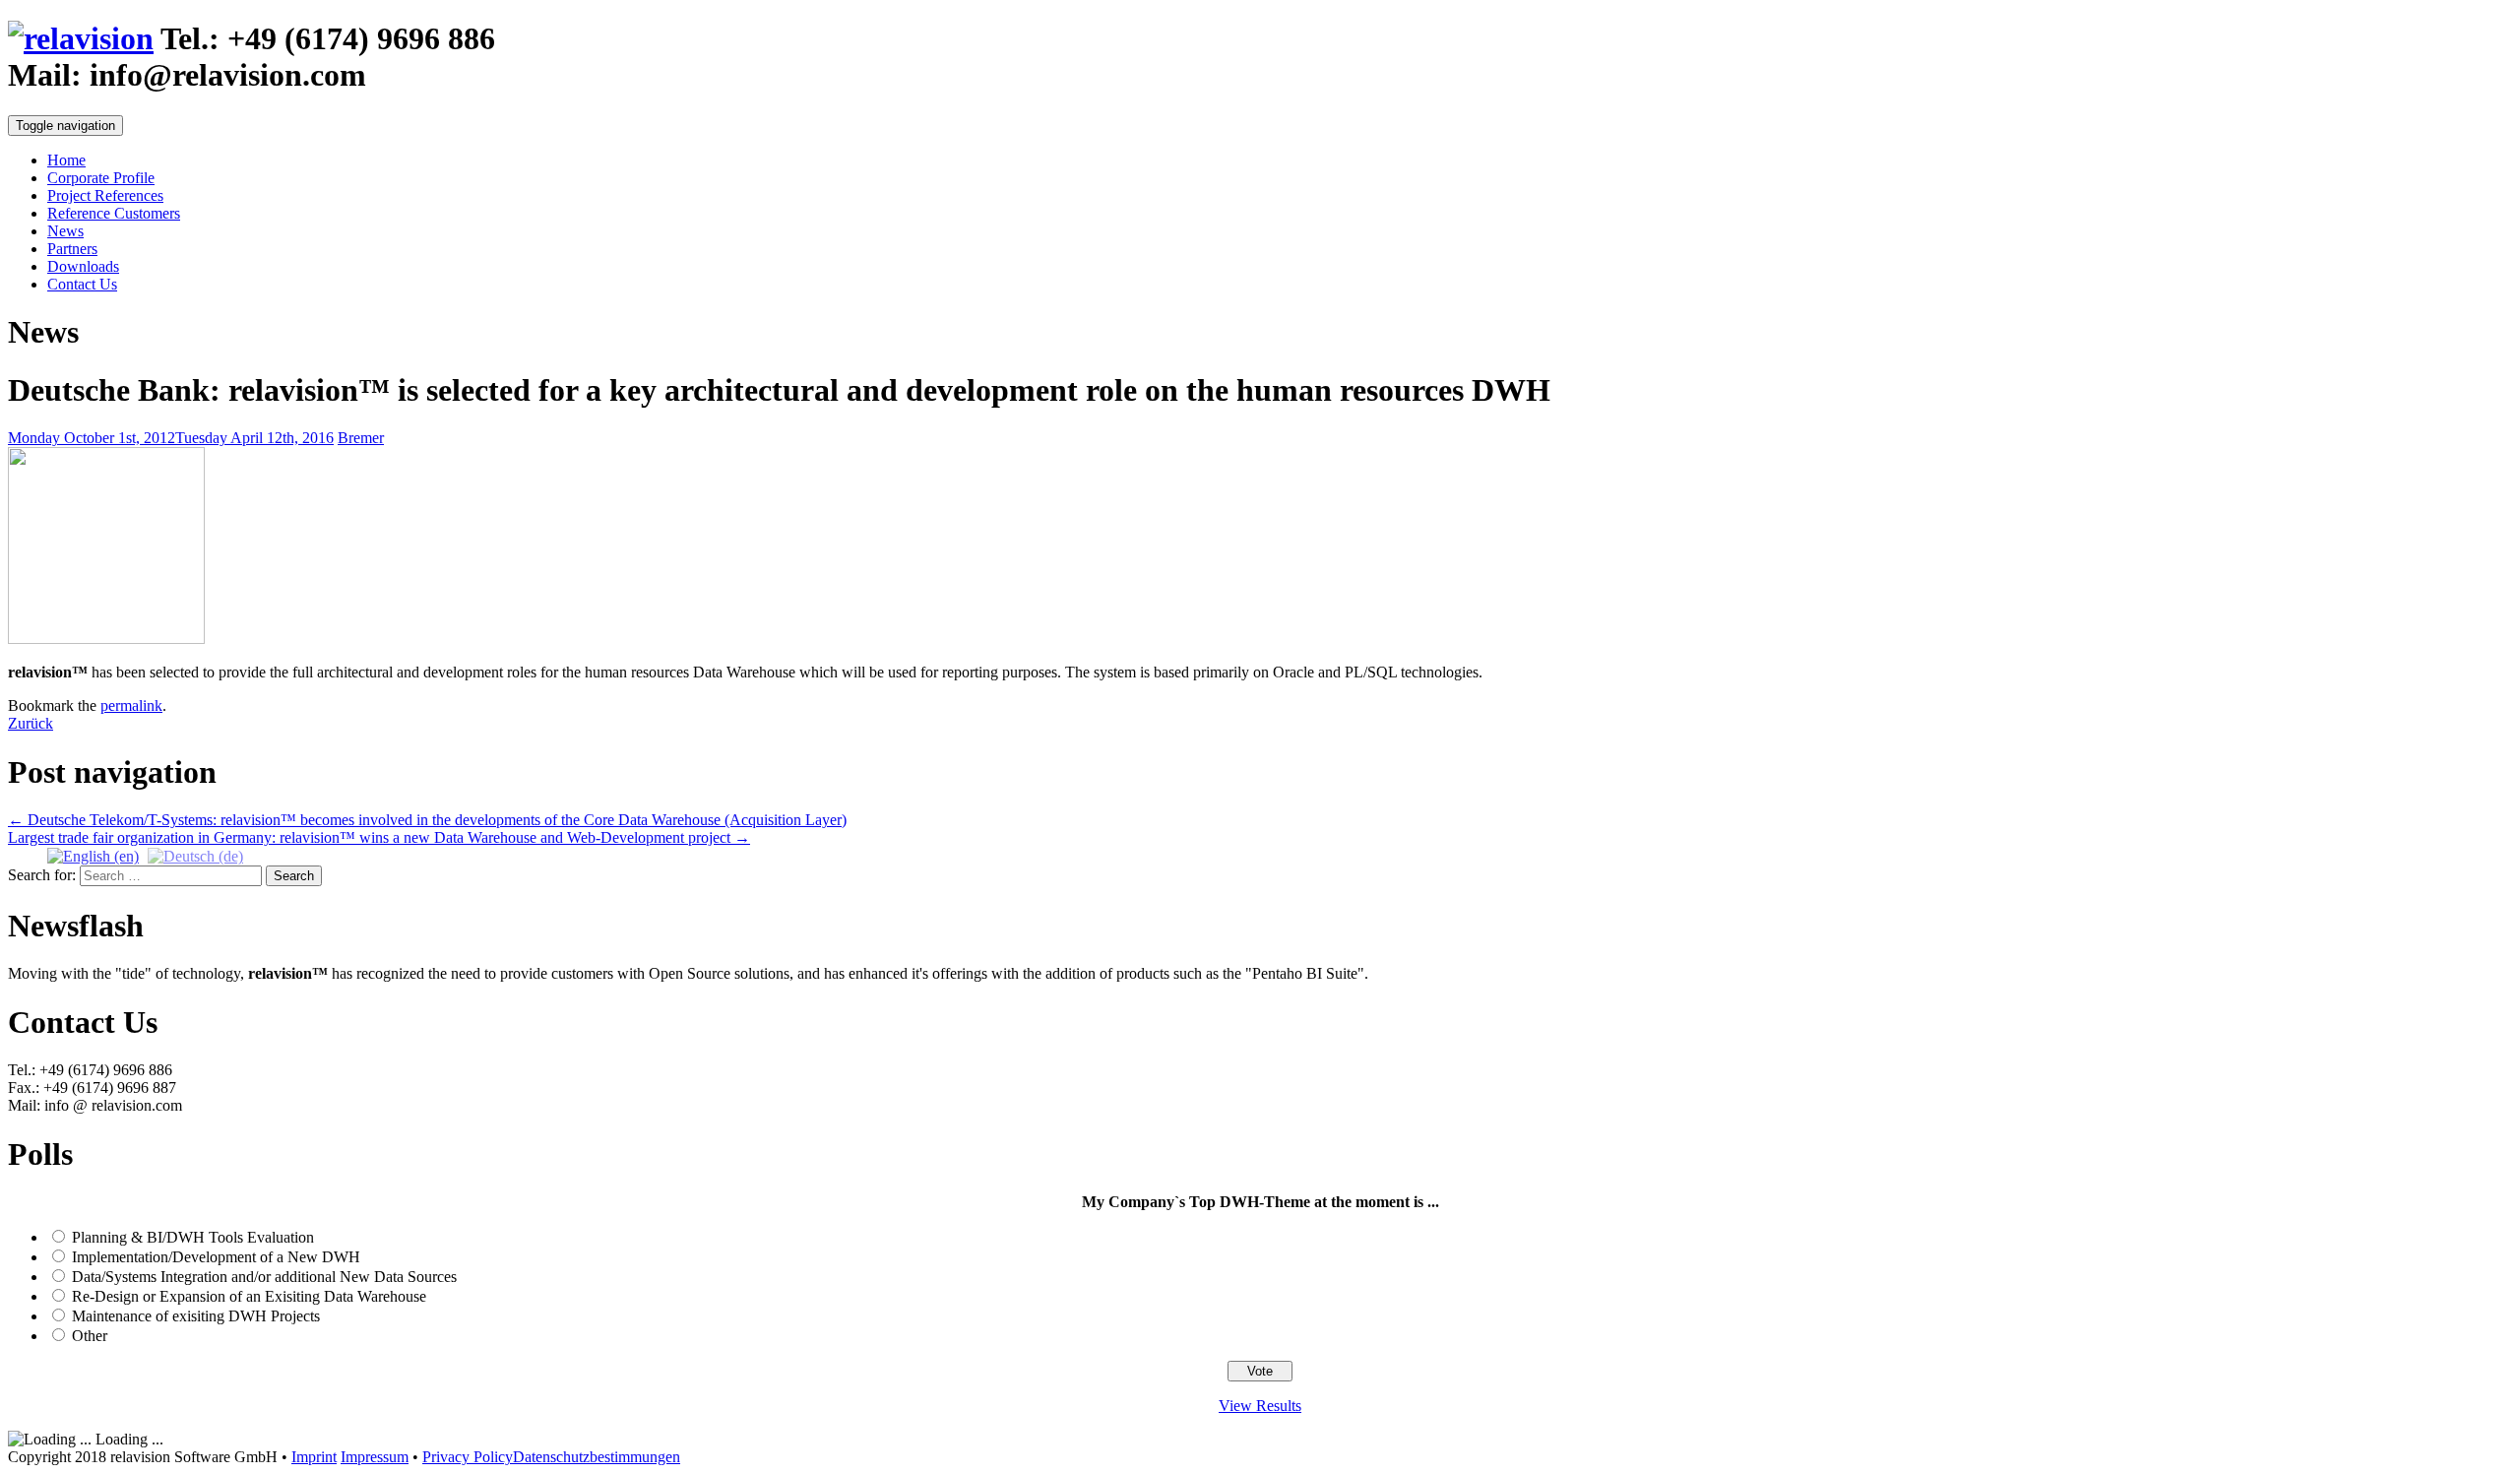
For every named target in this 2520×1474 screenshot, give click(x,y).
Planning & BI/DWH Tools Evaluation (193, 1237)
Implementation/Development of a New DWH (216, 1257)
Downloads (83, 266)
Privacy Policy (468, 1457)
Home (66, 160)
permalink (131, 705)
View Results (1260, 1406)
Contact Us (82, 284)
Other (90, 1336)
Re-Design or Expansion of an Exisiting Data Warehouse (249, 1296)
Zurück (31, 723)
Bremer (361, 438)
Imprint (314, 1457)
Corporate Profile (101, 178)
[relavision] (81, 38)
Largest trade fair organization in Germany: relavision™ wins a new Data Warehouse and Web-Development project (379, 837)
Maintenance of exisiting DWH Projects (196, 1316)
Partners (72, 249)
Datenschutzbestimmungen (597, 1457)
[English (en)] (93, 855)
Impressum (375, 1457)
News (65, 231)
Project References (105, 195)
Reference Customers (114, 213)
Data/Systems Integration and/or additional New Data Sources (264, 1277)
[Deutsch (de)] (195, 855)
